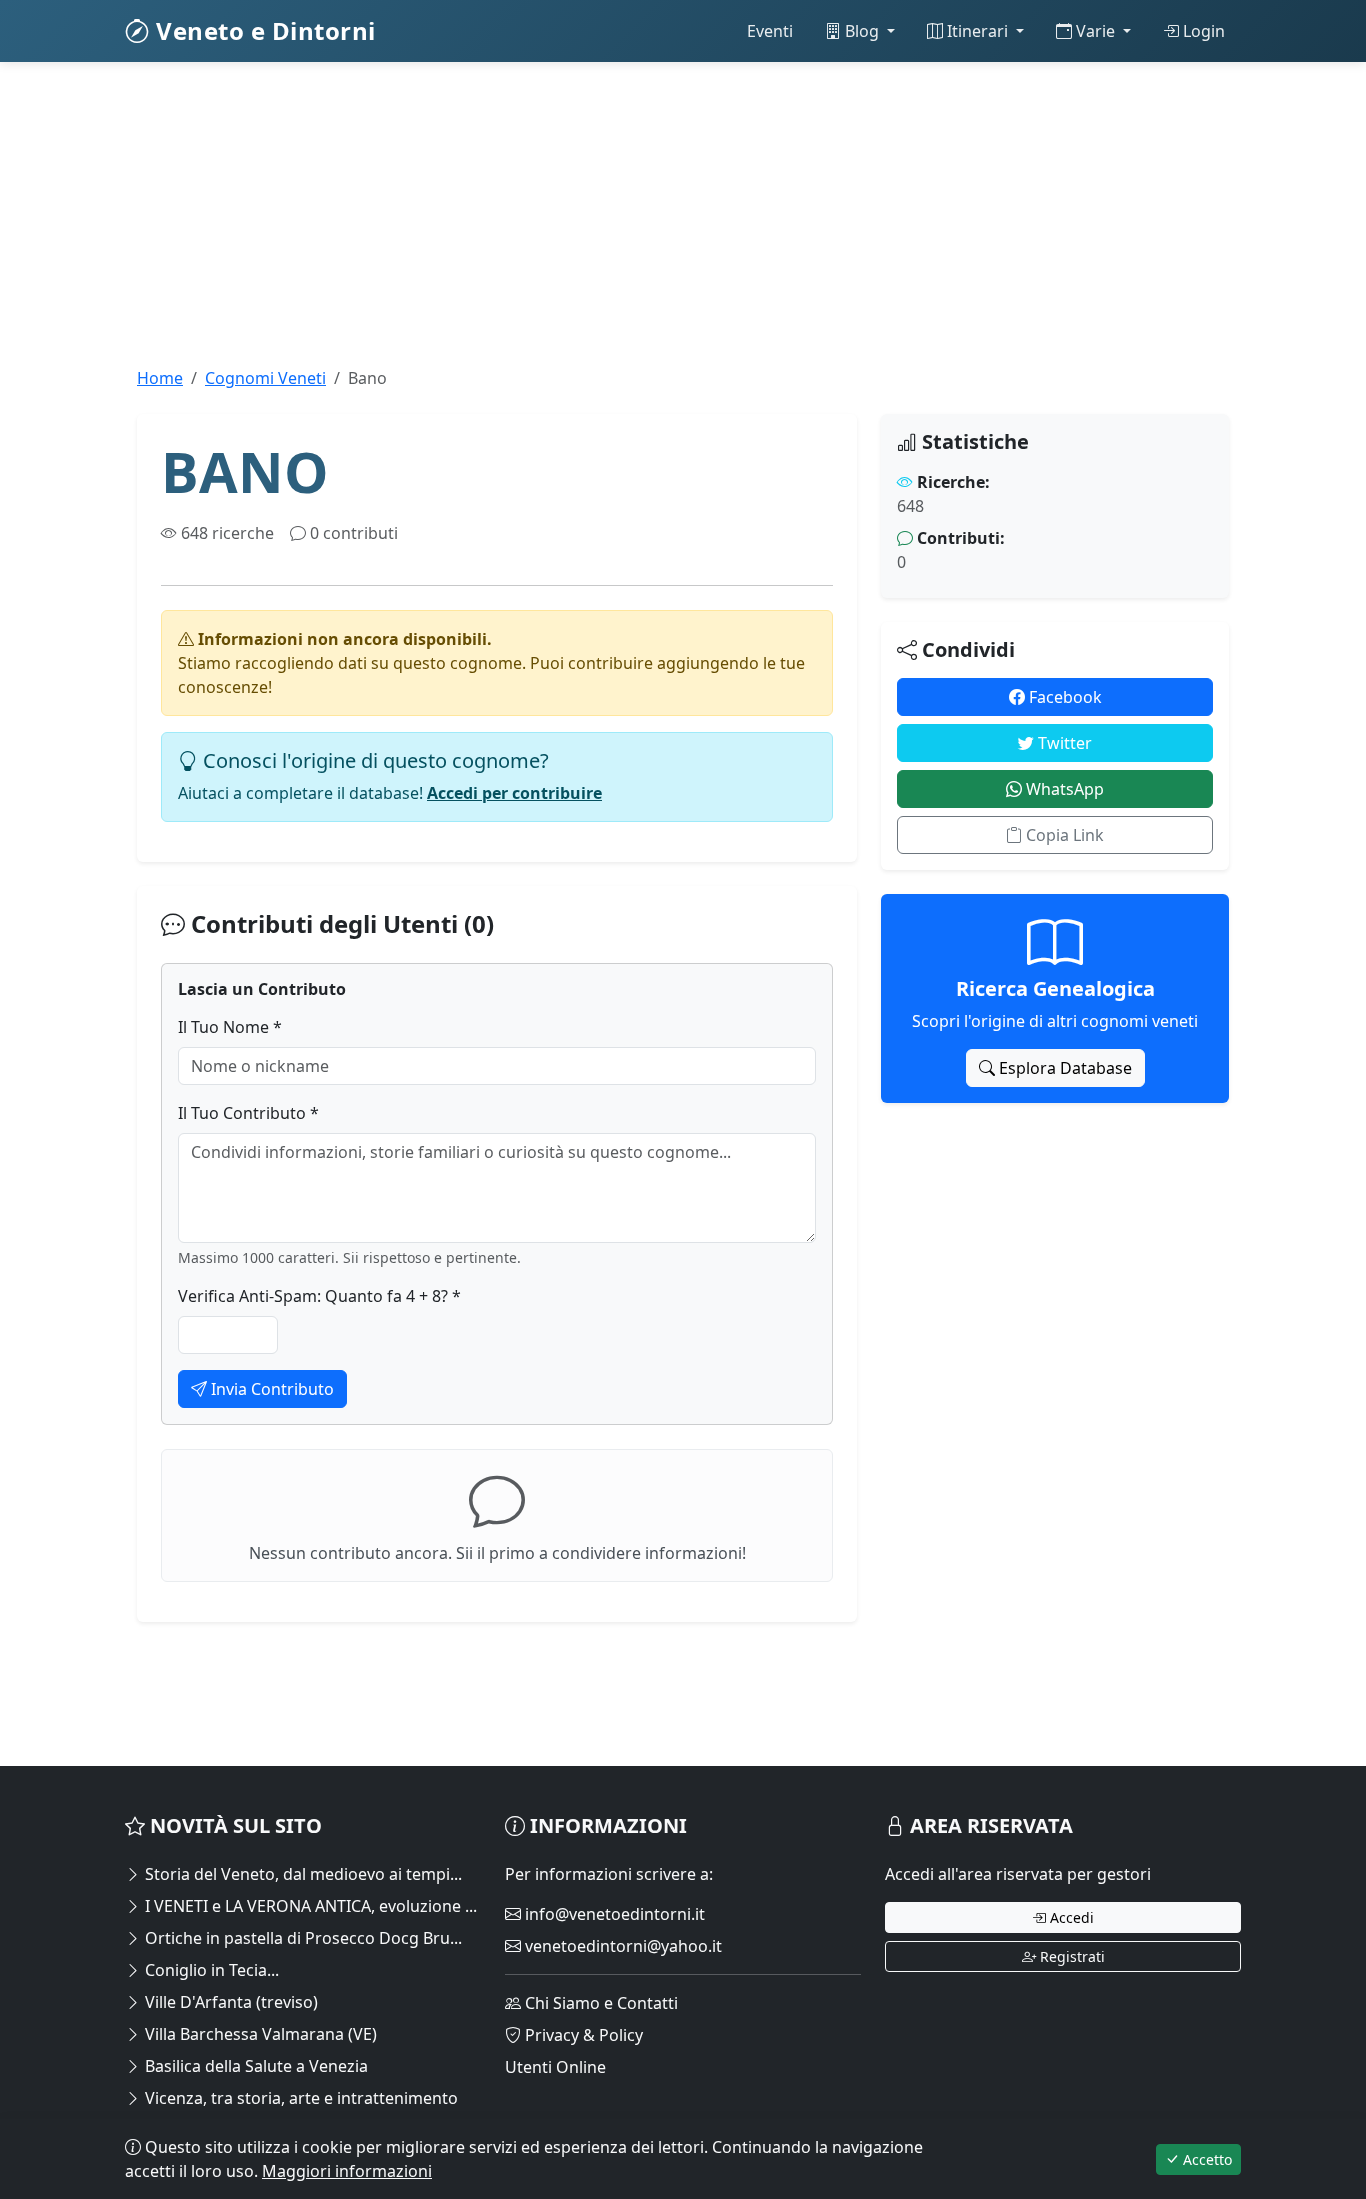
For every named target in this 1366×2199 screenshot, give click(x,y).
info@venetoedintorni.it (613, 1914)
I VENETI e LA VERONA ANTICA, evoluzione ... (309, 1906)
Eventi (770, 31)
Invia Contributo (270, 1389)
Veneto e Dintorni (263, 30)
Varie (1095, 31)
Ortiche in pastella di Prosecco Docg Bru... (301, 1938)
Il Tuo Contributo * (248, 1113)
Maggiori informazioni (347, 2171)
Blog (862, 31)
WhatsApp (1063, 789)
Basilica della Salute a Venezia (254, 2066)
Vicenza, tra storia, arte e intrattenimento (299, 2098)
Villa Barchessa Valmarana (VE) (259, 2034)
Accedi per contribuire (514, 793)
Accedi (1070, 1917)
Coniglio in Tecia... (210, 1970)
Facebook (1063, 697)
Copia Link (1063, 835)
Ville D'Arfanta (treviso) (229, 2002)
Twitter (1063, 743)
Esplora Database (1063, 1068)
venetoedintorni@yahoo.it (621, 1946)
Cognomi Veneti (265, 378)
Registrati (1070, 1956)
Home (160, 378)
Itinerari (977, 31)
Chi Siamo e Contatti (599, 2003)
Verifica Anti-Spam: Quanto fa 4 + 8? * (319, 1296)
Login (1202, 31)
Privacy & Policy (582, 2035)
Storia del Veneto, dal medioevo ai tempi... (301, 1874)
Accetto (1205, 2159)
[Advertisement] (683, 226)
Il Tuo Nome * (230, 1027)
